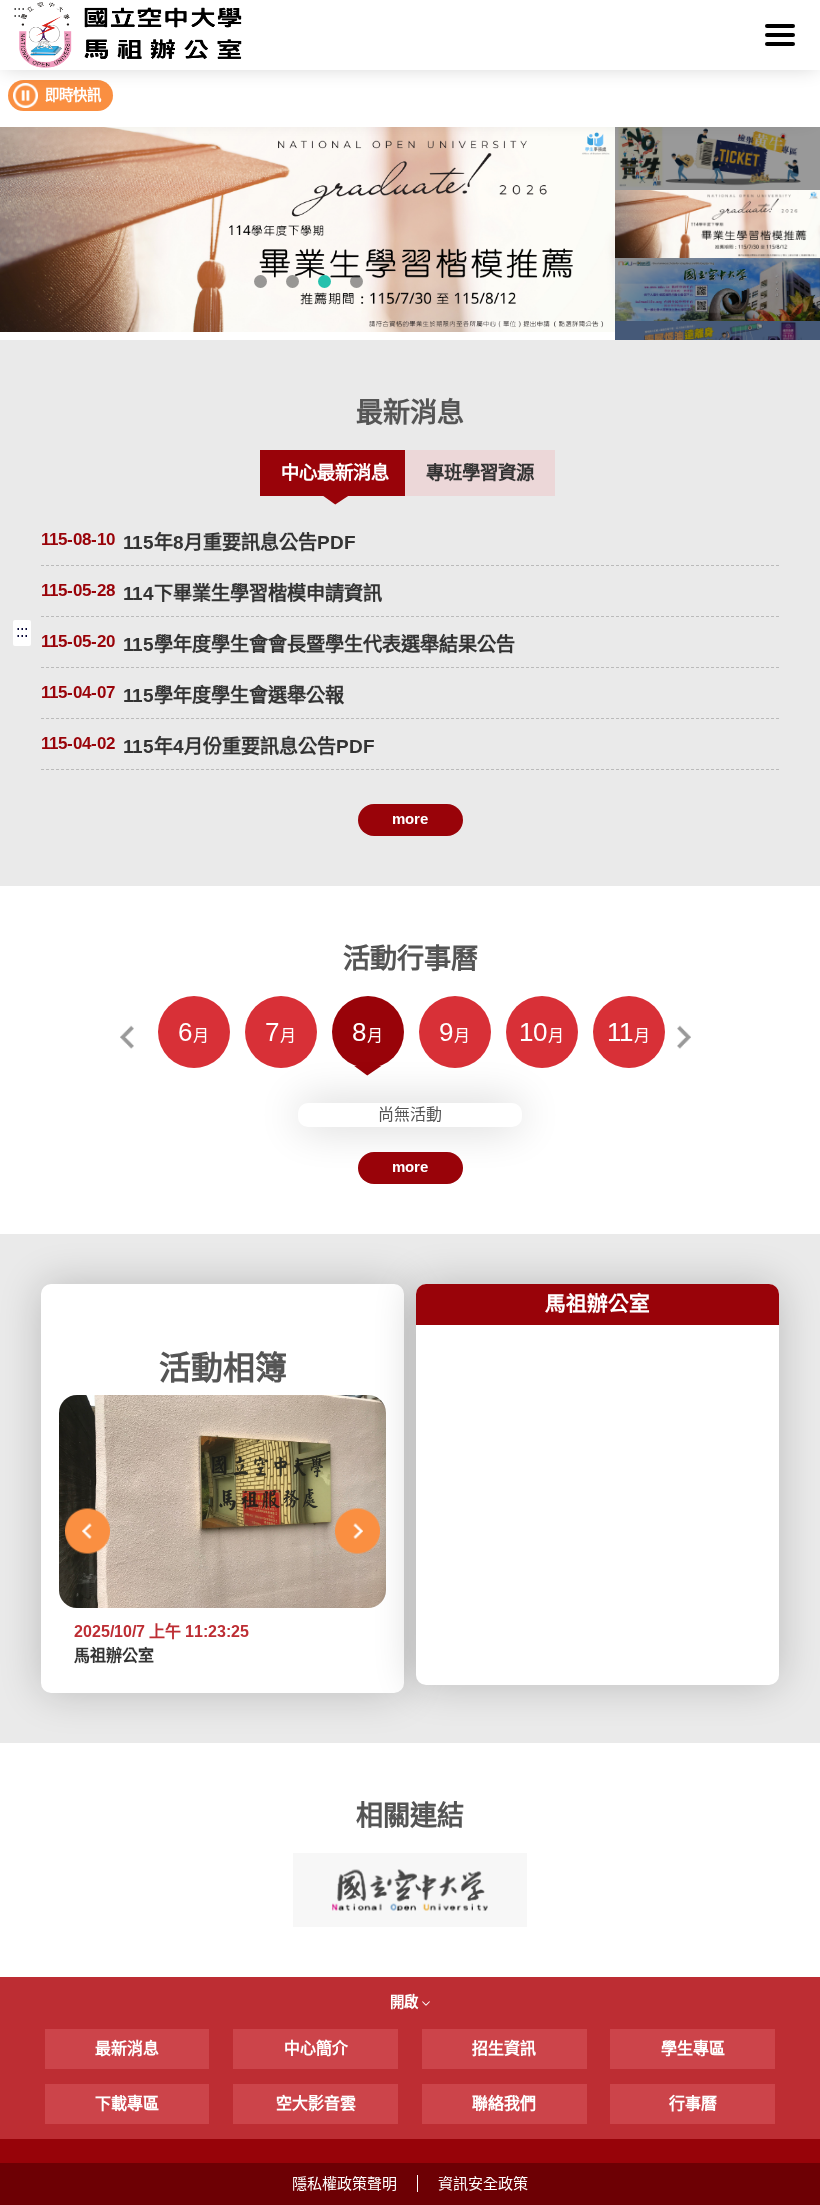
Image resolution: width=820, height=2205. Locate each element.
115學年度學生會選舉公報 (233, 695)
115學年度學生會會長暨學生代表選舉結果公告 (319, 644)
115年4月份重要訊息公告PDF (249, 746)
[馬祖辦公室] (409, 35)
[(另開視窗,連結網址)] (307, 229)
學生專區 (693, 2048)
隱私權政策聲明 (344, 2183)
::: (19, 11)
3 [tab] (324, 281)
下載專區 (127, 2103)
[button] (780, 35)
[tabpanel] (307, 229)
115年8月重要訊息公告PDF (239, 542)
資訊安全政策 (483, 2183)
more (410, 818)
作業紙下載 (170, 854)
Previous (131, 1037)
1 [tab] (260, 281)
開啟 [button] (406, 2002)
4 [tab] (356, 281)
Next (688, 1037)
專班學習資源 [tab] (480, 472)
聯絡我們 (504, 2103)
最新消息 (127, 2048)
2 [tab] (292, 281)
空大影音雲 (316, 2103)
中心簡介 (316, 2048)
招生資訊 (504, 2048)
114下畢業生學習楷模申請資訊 (252, 593)
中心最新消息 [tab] (335, 472)
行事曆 (693, 2103)
